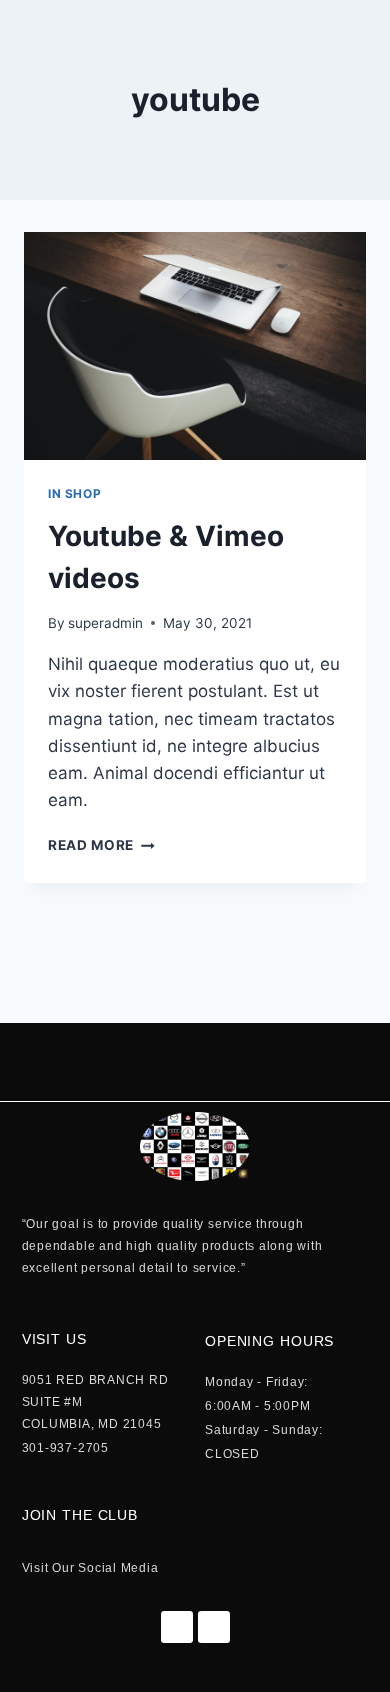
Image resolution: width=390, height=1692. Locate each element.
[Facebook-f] (177, 1627)
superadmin (105, 623)
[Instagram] (214, 1627)
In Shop (74, 493)
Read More (101, 845)
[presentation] (195, 346)
